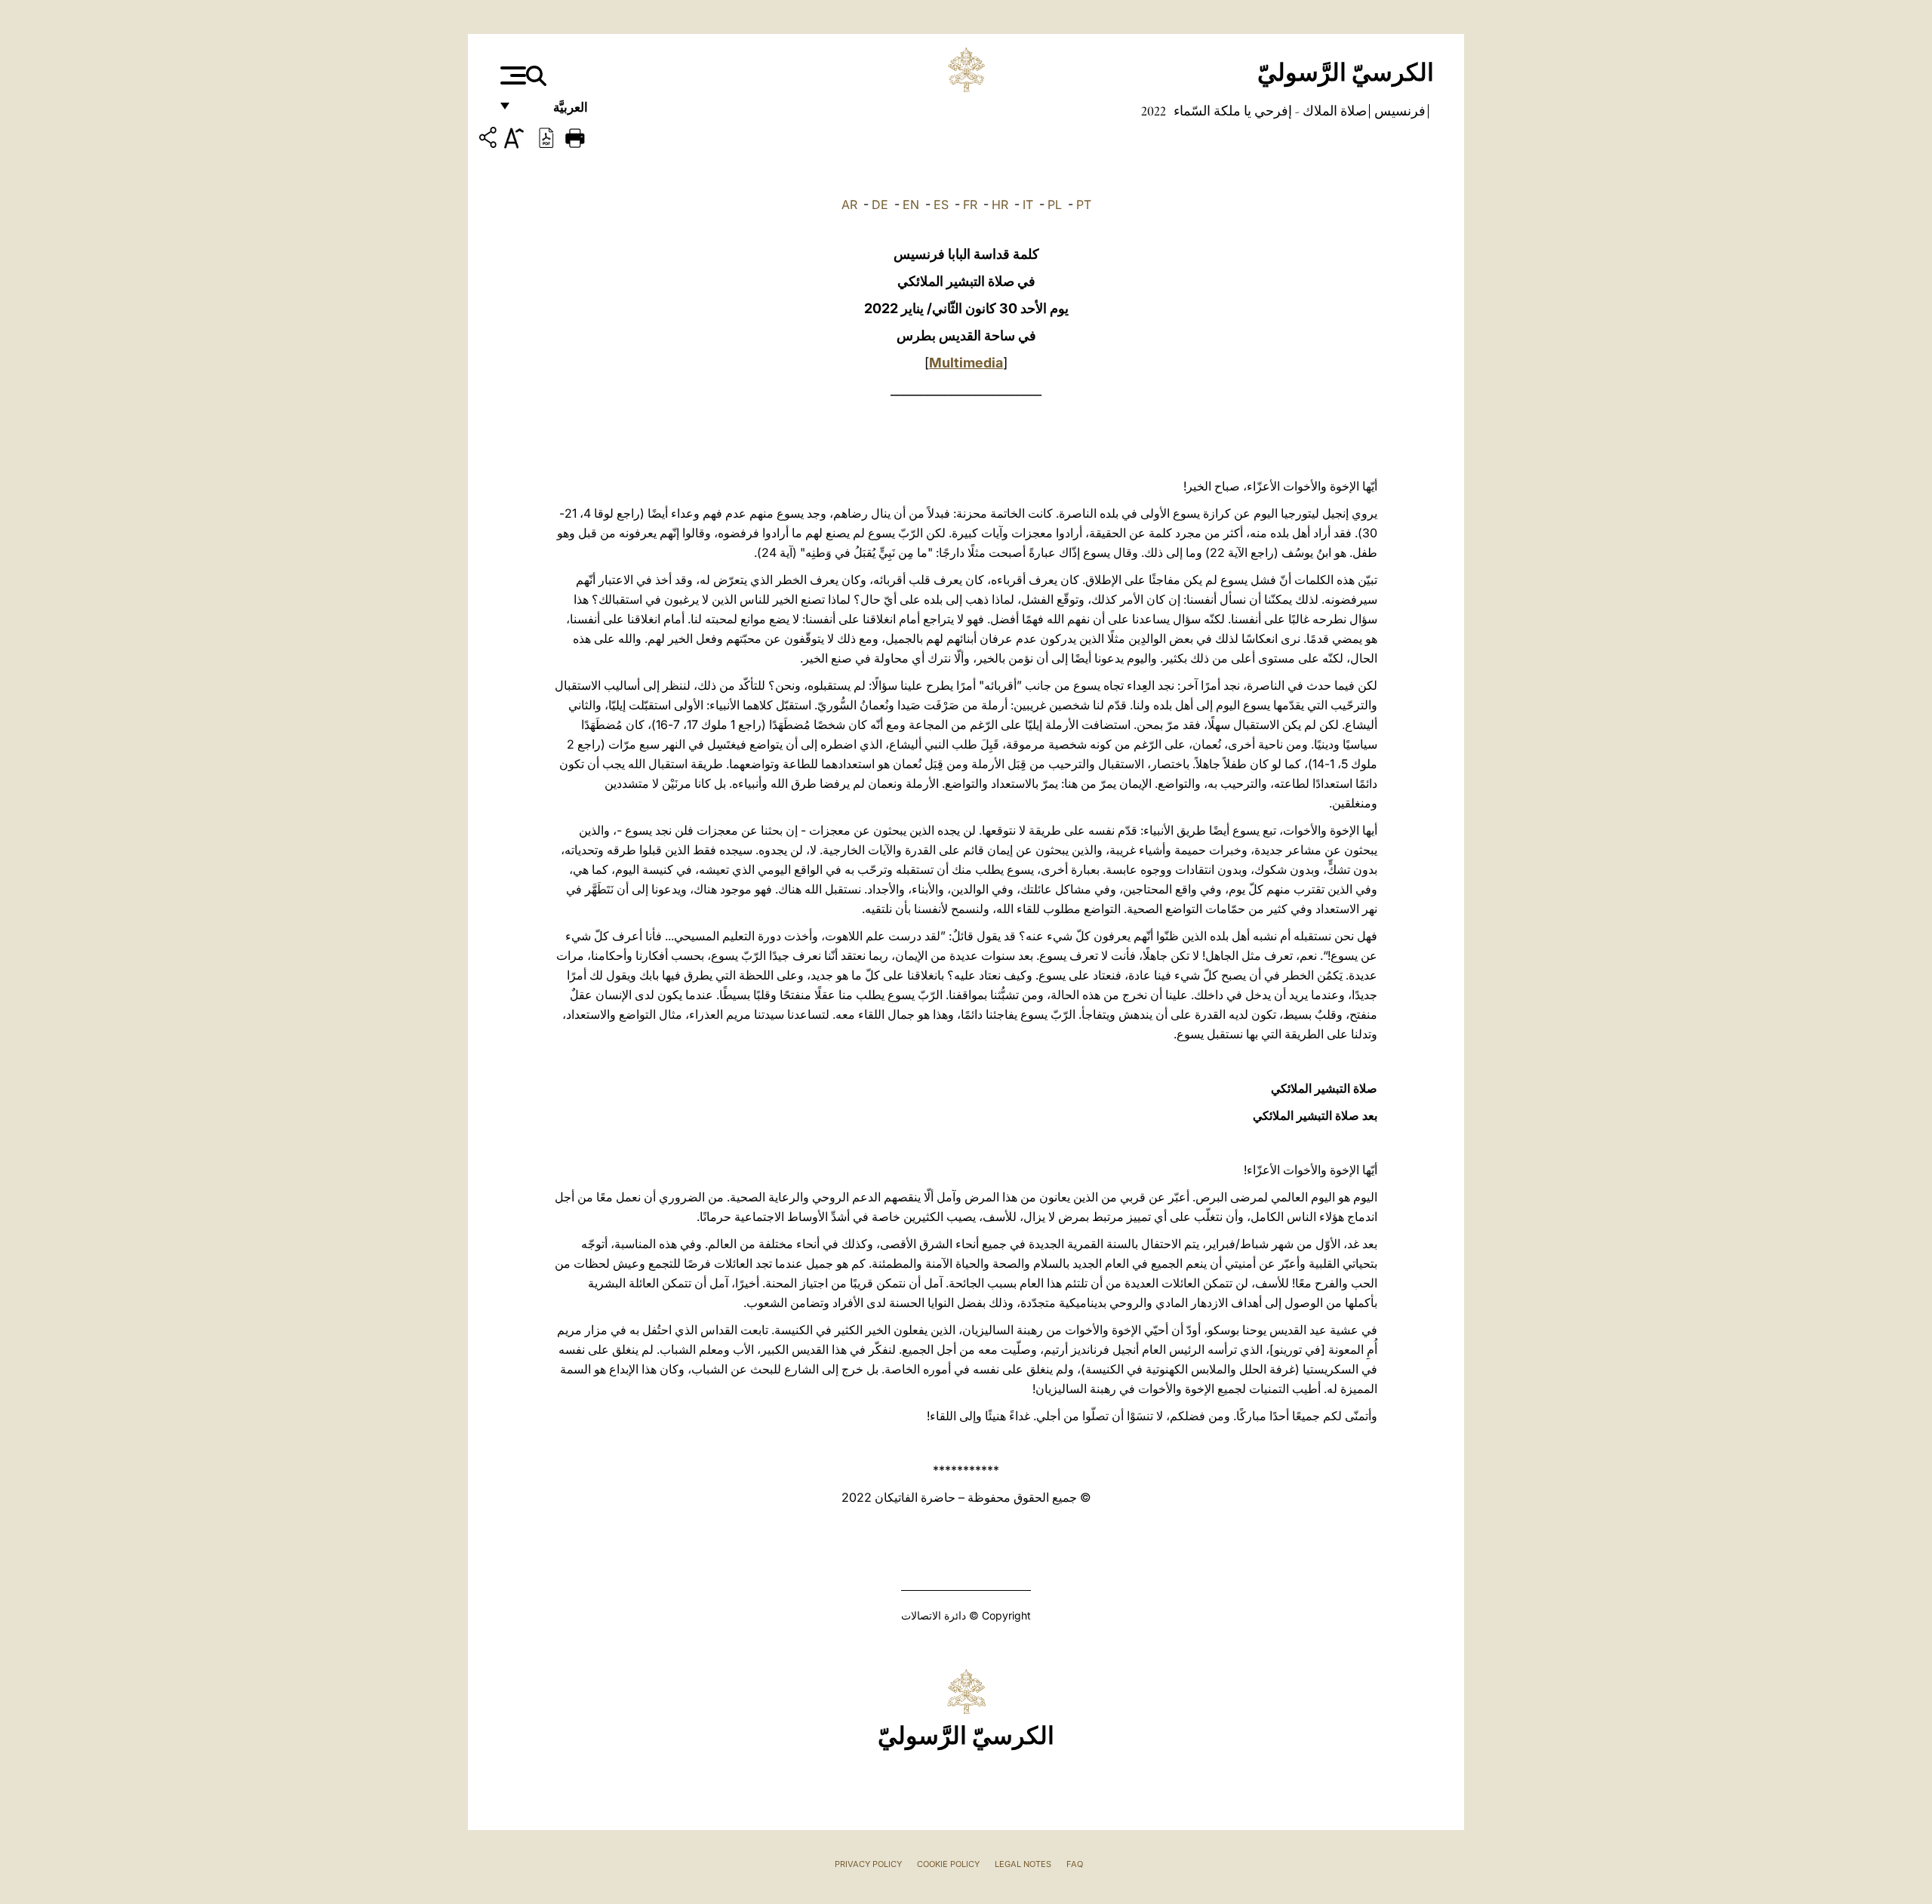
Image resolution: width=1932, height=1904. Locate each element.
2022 (1154, 111)
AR (849, 205)
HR (1000, 205)
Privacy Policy (868, 1864)
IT (1028, 205)
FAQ (1075, 1864)
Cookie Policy (948, 1864)
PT (1084, 205)
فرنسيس (1398, 111)
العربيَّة (554, 111)
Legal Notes (1023, 1864)
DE (880, 205)
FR (970, 205)
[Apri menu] (511, 75)
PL (1055, 205)
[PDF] (546, 137)
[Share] (490, 140)
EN (911, 205)
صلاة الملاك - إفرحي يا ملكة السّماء (1269, 111)
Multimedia (966, 363)
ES (941, 205)
